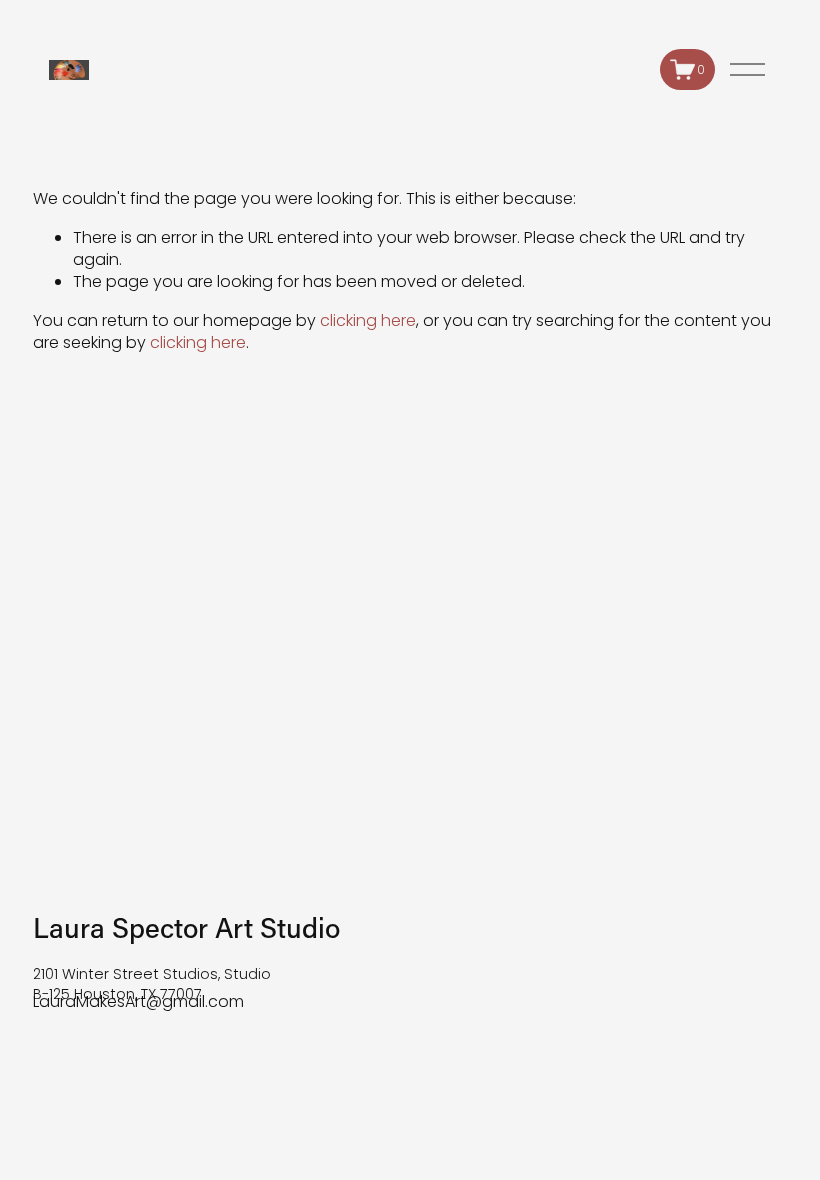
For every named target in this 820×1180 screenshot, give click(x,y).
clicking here (368, 320)
